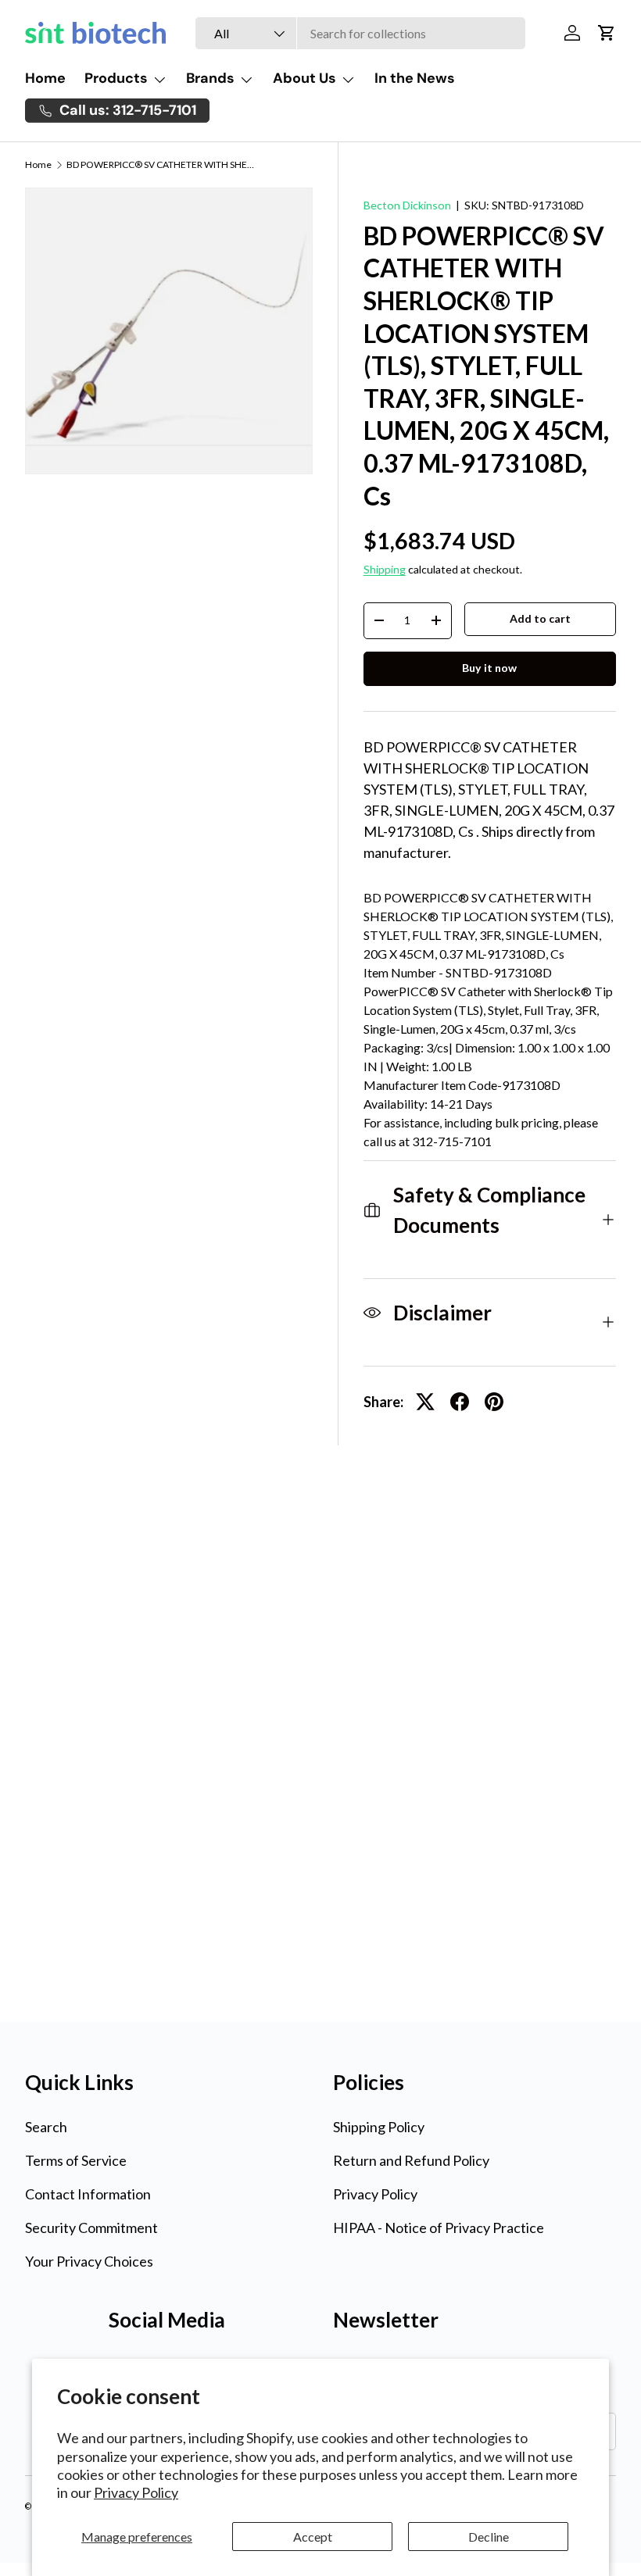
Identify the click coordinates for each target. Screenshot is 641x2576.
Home (45, 78)
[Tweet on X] (425, 1402)
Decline (489, 2537)
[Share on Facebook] (460, 1402)
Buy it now (489, 668)
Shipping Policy (379, 2127)
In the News (415, 78)
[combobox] (360, 33)
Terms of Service (76, 2160)
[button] (607, 33)
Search (46, 2127)
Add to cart (540, 618)
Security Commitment (91, 2228)
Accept (313, 2537)
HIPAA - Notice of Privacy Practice (439, 2228)
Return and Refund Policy (411, 2160)
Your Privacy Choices (89, 2261)
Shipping (385, 569)
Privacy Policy (136, 2492)
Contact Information (88, 2194)
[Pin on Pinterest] (494, 1402)
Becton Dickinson (407, 205)
